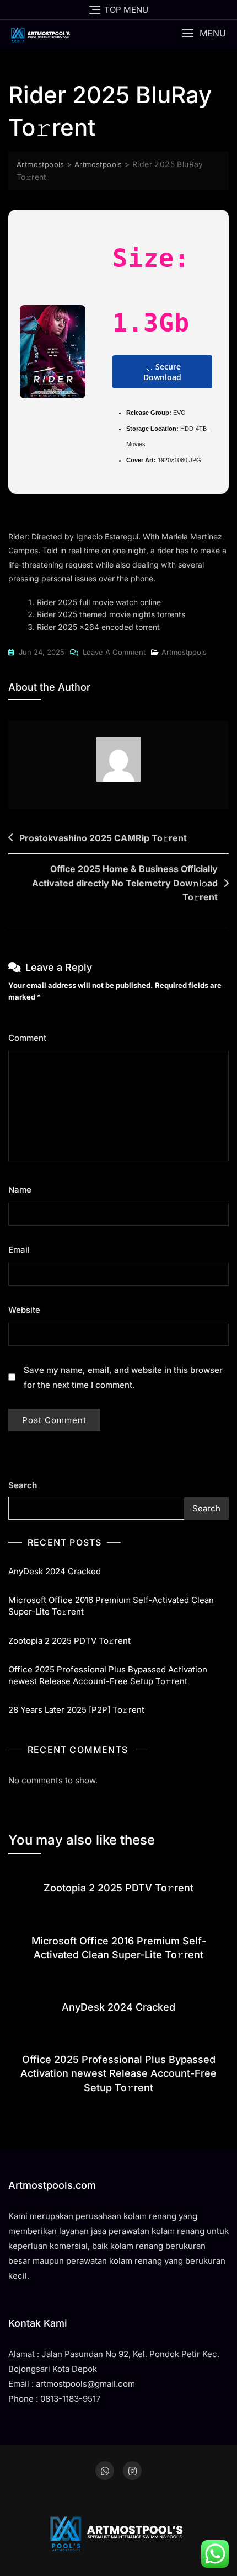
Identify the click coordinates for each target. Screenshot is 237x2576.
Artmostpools (184, 652)
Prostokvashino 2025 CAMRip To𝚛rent (103, 838)
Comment (31, 1038)
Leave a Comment (114, 653)
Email (22, 1250)
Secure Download (162, 372)
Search (23, 1485)
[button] (204, 33)
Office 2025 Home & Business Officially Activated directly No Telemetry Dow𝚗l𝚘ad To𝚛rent (125, 883)
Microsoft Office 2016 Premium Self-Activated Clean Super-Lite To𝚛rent (111, 1606)
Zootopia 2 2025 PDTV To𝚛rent (69, 1641)
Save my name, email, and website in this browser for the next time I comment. (123, 1377)
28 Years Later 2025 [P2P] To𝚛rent (76, 1710)
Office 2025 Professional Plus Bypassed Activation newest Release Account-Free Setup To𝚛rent (108, 1675)
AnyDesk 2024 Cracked (55, 1571)
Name (23, 1190)
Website (24, 1310)
